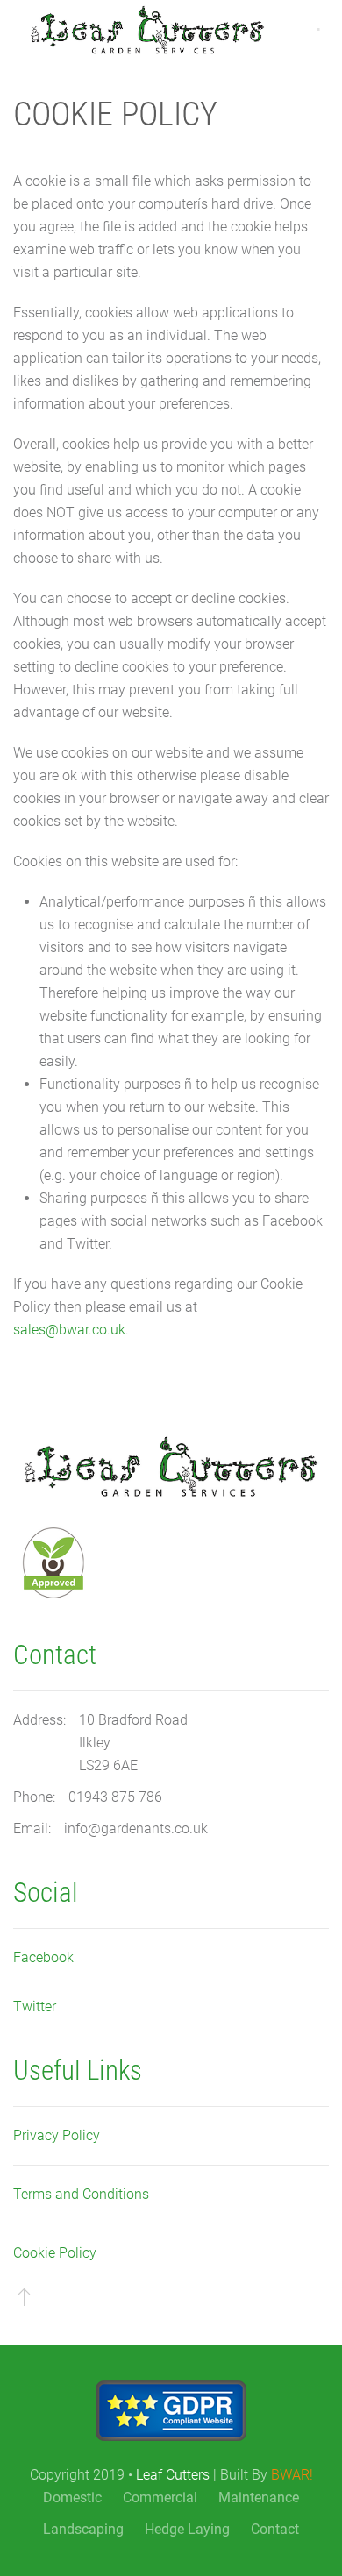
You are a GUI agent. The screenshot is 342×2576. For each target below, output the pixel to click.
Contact (275, 2529)
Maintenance (259, 2498)
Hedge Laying (187, 2529)
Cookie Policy (55, 2253)
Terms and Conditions (81, 2194)
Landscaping (83, 2529)
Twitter (35, 2007)
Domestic (72, 2498)
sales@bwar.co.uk (69, 1330)
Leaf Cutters (173, 2475)
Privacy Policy (57, 2135)
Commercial (160, 2498)
